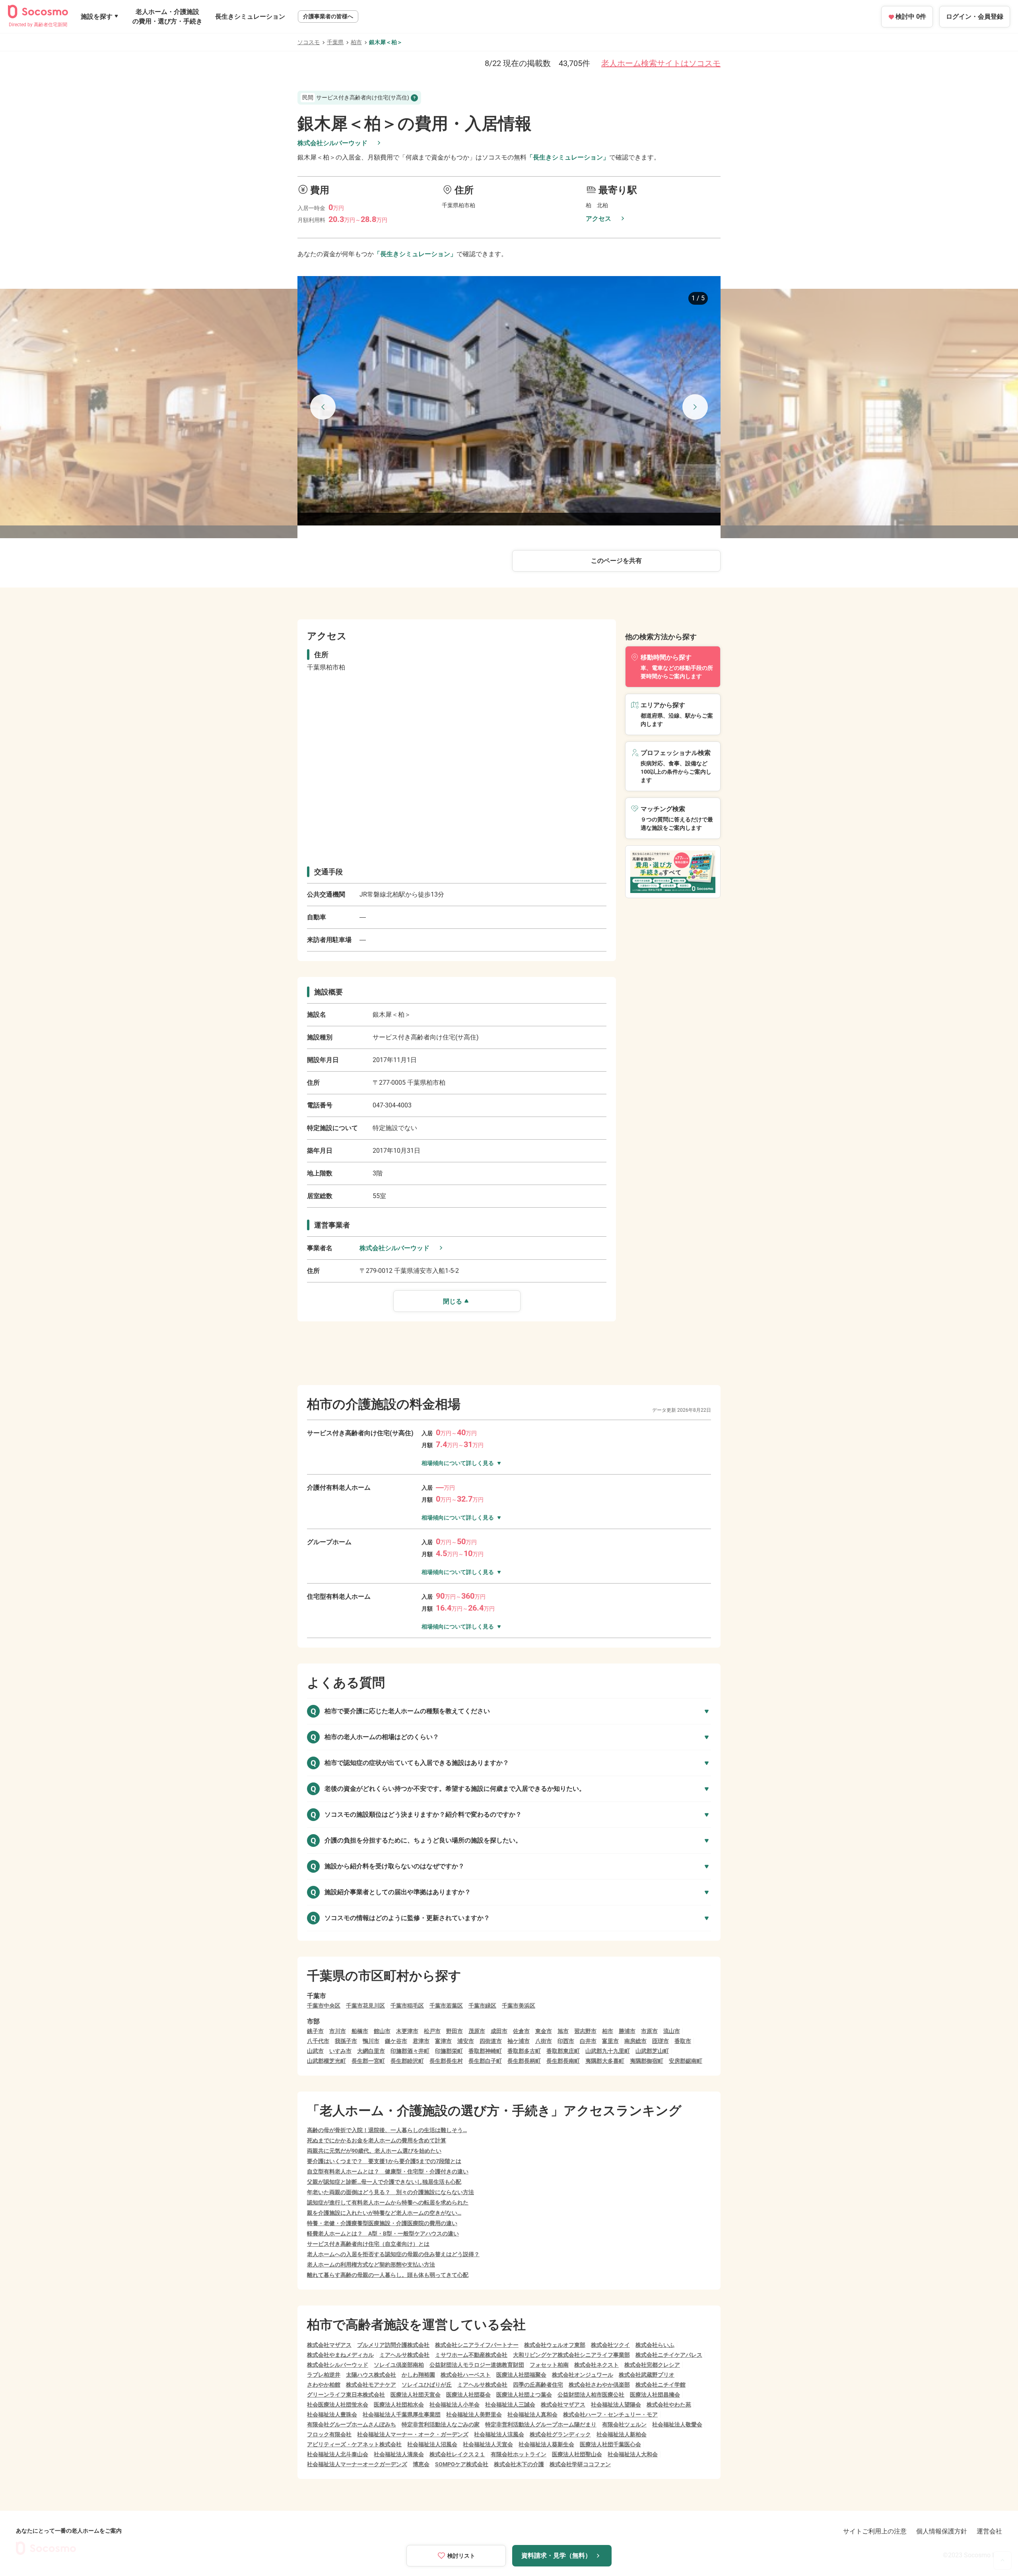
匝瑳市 (661, 2041)
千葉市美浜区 (519, 2006)
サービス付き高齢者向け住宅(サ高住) (356, 97)
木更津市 (407, 2031)
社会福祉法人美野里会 (474, 2415)
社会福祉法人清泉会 (399, 2454)
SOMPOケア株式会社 (462, 2464)
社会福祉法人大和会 (633, 2454)
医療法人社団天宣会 (416, 2395)
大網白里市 (371, 2051)
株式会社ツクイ (610, 2345)
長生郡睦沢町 (407, 2061)
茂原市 (477, 2031)
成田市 (499, 2031)
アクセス (598, 219)
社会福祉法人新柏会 (622, 2434)
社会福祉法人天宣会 (488, 2444)
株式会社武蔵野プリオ (647, 2375)
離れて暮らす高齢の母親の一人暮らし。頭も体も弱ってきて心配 (388, 2275)
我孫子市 (346, 2041)
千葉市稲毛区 (407, 2006)
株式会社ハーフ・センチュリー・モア (610, 2415)
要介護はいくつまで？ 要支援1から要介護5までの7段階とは (384, 2161)
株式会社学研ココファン (580, 2464)
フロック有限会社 (329, 2434)
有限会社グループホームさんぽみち (352, 2424)
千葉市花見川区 (365, 2006)
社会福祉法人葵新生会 (546, 2444)
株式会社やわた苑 (669, 2405)
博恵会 (421, 2464)
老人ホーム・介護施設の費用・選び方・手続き (167, 17)
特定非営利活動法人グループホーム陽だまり (541, 2424)
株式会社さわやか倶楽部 (599, 2385)
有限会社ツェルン (624, 2424)
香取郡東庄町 (563, 2051)
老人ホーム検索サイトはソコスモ (661, 63)
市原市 (649, 2031)
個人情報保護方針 (942, 2531)
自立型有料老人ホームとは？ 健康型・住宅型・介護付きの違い (388, 2171)
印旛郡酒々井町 (410, 2051)
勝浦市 (627, 2031)
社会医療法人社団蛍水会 (338, 2405)
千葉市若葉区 (446, 2006)
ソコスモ (309, 42)
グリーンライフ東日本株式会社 (346, 2395)
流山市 (672, 2031)
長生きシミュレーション (250, 17)
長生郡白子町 (485, 2061)
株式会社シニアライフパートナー (477, 2345)
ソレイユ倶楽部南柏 (399, 2365)
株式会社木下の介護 (519, 2464)
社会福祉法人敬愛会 (677, 2424)
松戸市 (432, 2031)
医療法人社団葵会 (468, 2395)
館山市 (382, 2031)
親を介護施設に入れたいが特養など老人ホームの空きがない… (384, 2213)
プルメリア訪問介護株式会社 (393, 2345)
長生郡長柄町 (524, 2061)
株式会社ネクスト (596, 2365)
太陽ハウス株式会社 (371, 2375)
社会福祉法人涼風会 (499, 2434)
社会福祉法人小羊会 (455, 2405)
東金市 (544, 2031)
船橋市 (360, 2031)
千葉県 (335, 42)
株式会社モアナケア (371, 2385)
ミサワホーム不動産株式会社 (471, 2355)
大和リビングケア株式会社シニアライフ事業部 (571, 2355)
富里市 (610, 2041)
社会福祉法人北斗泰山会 (338, 2454)
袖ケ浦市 (519, 2041)
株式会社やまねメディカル (340, 2355)
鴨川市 (371, 2041)
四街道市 (491, 2041)
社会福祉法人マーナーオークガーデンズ (357, 2464)
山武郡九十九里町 (608, 2051)
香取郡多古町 (524, 2051)
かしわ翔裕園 (418, 2375)
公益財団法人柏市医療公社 (591, 2395)
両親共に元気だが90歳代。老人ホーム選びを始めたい (374, 2151)
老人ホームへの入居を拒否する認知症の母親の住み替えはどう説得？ (393, 2254)
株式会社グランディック (560, 2434)
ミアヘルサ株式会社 (404, 2355)
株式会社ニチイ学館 (661, 2385)
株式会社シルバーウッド (332, 143)
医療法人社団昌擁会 (655, 2395)
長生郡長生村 (446, 2061)
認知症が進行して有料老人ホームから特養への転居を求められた (388, 2202)
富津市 (443, 2041)
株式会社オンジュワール (583, 2375)
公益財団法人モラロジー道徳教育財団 (477, 2365)
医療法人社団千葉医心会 (610, 2444)
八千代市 (318, 2041)
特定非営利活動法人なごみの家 (441, 2424)
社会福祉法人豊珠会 (332, 2415)
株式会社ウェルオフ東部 (555, 2345)
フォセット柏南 (549, 2365)
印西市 (566, 2041)
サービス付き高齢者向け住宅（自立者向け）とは (368, 2244)
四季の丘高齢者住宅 (538, 2385)
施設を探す (97, 17)
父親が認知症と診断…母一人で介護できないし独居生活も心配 (384, 2182)
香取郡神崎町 (485, 2051)
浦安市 (466, 2041)
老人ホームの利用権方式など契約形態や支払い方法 (371, 2265)
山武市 (315, 2051)
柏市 (356, 42)
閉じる (453, 1301)
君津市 (421, 2041)
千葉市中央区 (324, 2006)
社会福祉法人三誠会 (510, 2405)
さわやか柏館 (324, 2385)
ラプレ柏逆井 (324, 2375)
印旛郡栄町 (449, 2051)
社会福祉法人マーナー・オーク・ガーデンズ (413, 2434)
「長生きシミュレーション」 (568, 157)
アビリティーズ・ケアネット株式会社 (354, 2444)
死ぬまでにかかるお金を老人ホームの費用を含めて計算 (377, 2140)
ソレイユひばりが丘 (427, 2385)
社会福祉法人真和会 (532, 2415)
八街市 (544, 2041)
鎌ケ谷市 (396, 2041)
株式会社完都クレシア (652, 2365)
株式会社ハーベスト (466, 2375)
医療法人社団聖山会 (577, 2454)
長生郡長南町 (563, 2061)
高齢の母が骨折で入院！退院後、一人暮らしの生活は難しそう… (387, 2130)
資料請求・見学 (556, 2556)
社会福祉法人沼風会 (432, 2444)
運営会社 (989, 2531)
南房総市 (635, 2041)
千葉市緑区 (482, 2006)
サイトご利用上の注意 (875, 2531)
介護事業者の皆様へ (328, 16)
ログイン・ (975, 17)
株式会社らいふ (655, 2345)
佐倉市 (521, 2031)
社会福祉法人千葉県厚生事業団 (402, 2415)
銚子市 (315, 2031)
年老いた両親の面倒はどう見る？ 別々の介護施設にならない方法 (390, 2192)
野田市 (455, 2031)
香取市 (683, 2041)
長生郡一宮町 (368, 2061)
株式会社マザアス (329, 2345)
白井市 (588, 2041)
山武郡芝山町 (652, 2051)
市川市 (338, 2031)
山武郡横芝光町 (326, 2061)
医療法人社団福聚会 (521, 2375)
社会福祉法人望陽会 (616, 2405)
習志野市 (585, 2031)
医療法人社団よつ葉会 (524, 2395)
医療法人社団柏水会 (399, 2405)
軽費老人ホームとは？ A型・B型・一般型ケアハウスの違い (383, 2234)
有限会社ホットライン (519, 2454)
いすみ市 (340, 2051)
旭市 (563, 2031)
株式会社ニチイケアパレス (669, 2355)
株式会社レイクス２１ (457, 2454)
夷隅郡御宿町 (647, 2061)
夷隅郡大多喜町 (605, 2061)
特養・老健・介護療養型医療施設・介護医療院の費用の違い (382, 2223)
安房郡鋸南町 (686, 2061)
